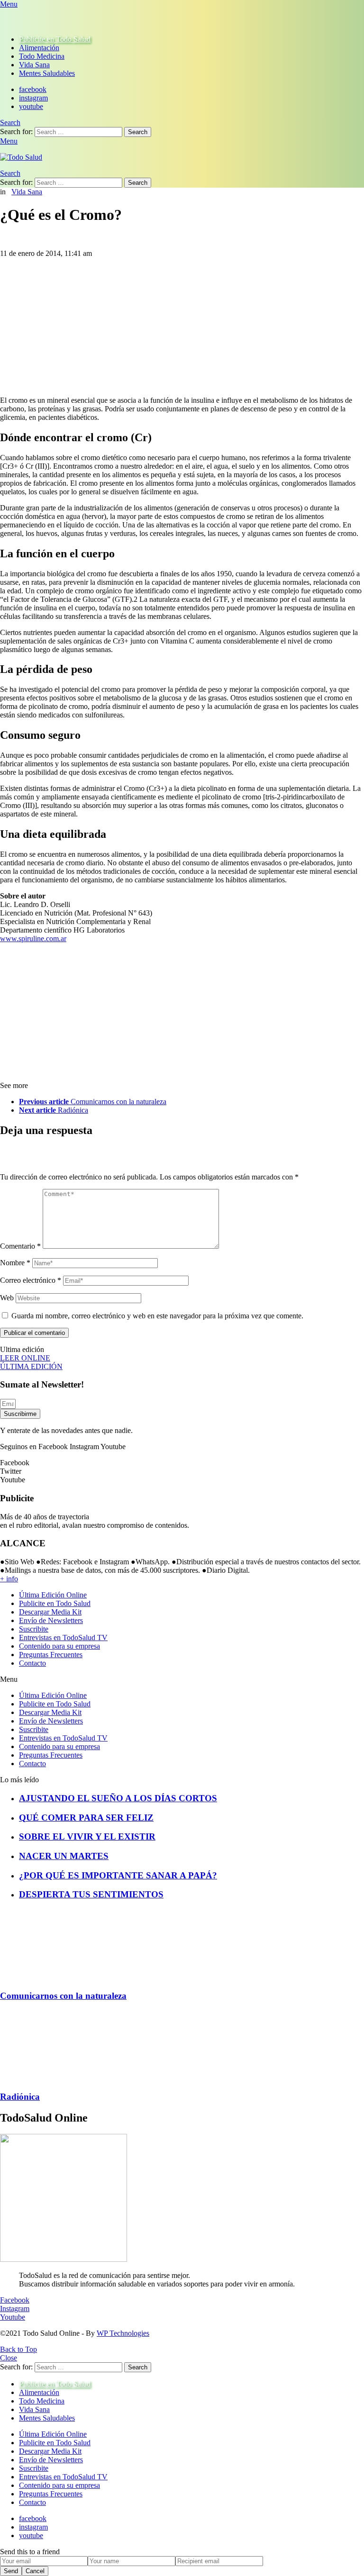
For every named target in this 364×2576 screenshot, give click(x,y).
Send (11, 2571)
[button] (182, 1679)
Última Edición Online (53, 1595)
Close (9, 2358)
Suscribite (34, 1629)
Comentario (20, 1246)
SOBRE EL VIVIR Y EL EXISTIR (87, 1837)
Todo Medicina (42, 56)
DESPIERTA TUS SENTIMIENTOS (91, 1894)
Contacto (32, 1663)
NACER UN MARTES (64, 1856)
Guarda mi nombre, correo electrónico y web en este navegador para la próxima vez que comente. (157, 1316)
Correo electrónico (31, 1280)
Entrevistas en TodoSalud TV (63, 1637)
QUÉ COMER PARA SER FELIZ (86, 1818)
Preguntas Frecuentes (51, 1655)
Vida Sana (34, 65)
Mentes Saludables (47, 73)
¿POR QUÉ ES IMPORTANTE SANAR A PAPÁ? (118, 1875)
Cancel (35, 2571)
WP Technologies (123, 2333)
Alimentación (39, 48)
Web (7, 1298)
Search (138, 132)
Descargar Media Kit (50, 1612)
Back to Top (18, 2349)
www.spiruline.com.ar (33, 939)
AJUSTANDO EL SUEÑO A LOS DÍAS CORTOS (118, 1798)
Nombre (15, 1263)
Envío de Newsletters (51, 1620)
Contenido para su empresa (59, 1646)
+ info (9, 1579)
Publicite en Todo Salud (55, 39)
